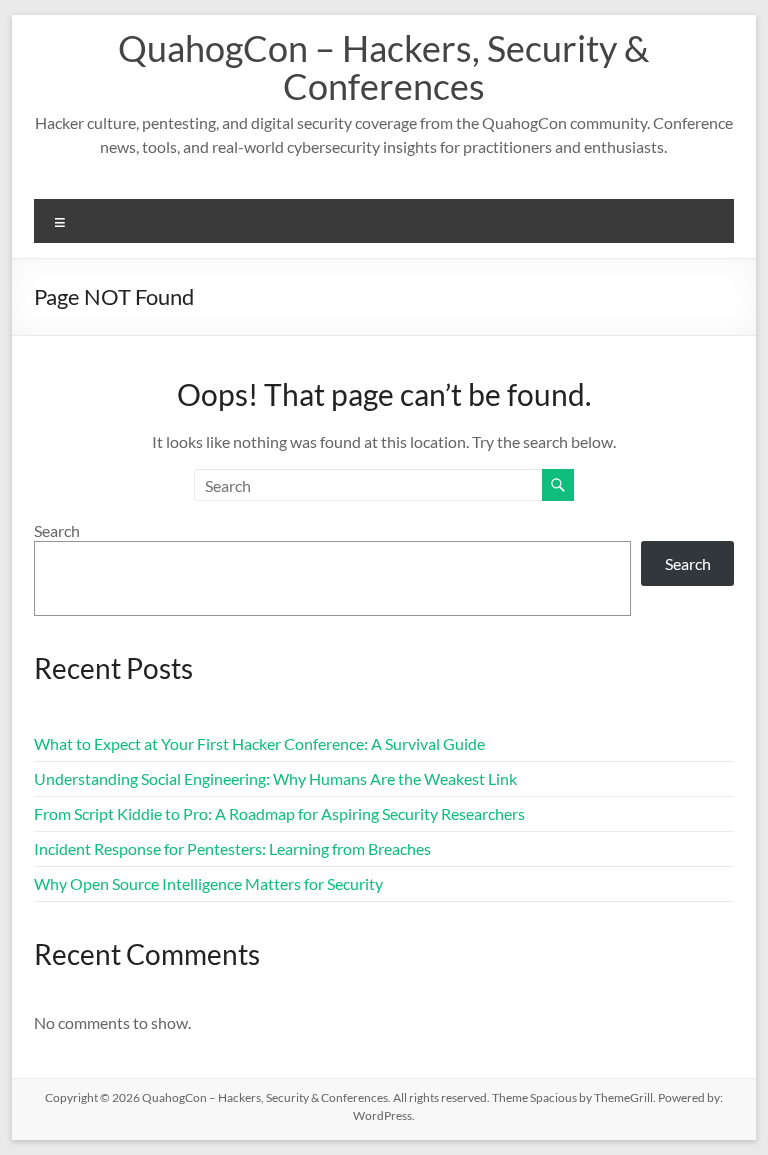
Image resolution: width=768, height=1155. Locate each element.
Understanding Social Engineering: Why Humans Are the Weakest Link (275, 778)
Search (57, 530)
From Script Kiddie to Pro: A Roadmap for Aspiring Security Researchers (279, 813)
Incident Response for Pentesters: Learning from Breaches (232, 848)
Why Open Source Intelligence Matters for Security (208, 883)
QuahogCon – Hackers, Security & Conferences (383, 67)
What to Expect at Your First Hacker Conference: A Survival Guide (259, 743)
